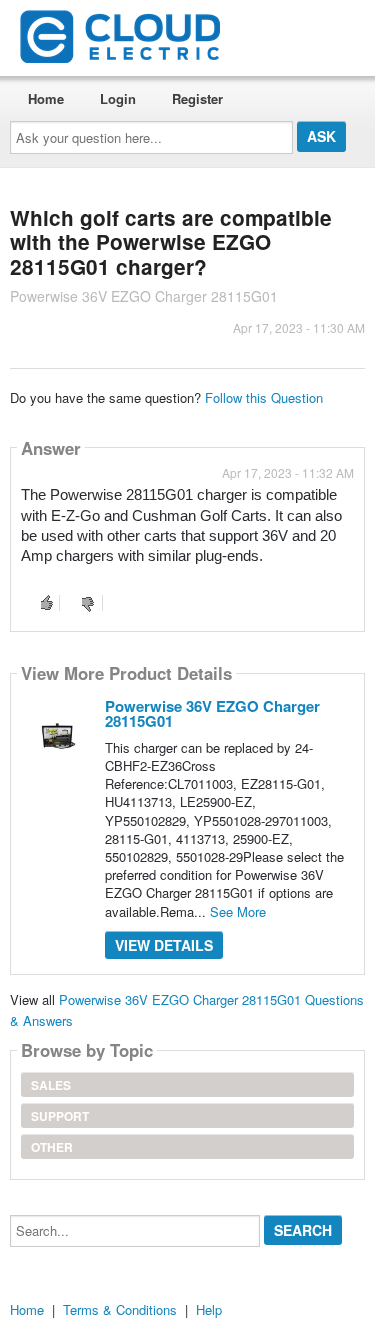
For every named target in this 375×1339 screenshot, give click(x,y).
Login (118, 98)
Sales (51, 1085)
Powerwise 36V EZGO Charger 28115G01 (212, 713)
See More (238, 911)
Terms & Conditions (120, 1309)
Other (52, 1147)
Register (197, 98)
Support (60, 1116)
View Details (164, 945)
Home (46, 98)
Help (209, 1309)
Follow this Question (264, 397)
